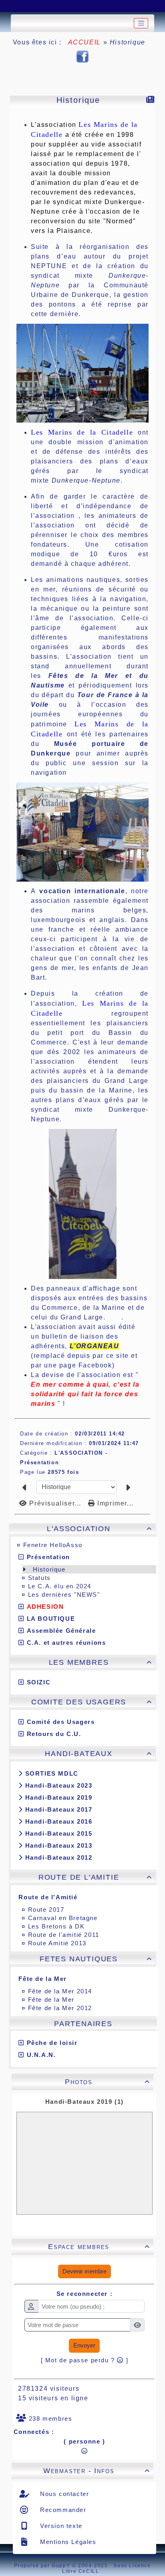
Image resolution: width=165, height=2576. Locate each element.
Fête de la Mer (51, 2000)
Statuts (39, 1578)
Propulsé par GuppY (43, 2566)
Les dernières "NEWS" (64, 1595)
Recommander (62, 2510)
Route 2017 (46, 1909)
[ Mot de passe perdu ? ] (85, 2360)
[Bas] (54, 6)
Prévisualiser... (55, 1503)
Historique (49, 1569)
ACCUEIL (85, 42)
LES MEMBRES (101, 1662)
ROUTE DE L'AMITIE (95, 1877)
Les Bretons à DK (56, 1926)
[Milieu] (34, 6)
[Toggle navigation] (141, 23)
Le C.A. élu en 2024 (60, 1586)
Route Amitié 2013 (57, 1943)
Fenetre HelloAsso (53, 1545)
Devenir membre (85, 2271)
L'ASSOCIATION (99, 1529)
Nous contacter (64, 2494)
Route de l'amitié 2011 (64, 1935)
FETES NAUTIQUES (96, 1959)
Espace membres (99, 2247)
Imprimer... (115, 1503)
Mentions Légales (67, 2542)
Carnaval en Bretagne (63, 1918)
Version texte (60, 2526)
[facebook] (82, 56)
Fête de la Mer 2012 (60, 2008)
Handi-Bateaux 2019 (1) (85, 2102)
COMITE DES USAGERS (92, 1702)
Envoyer (84, 2345)
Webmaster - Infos (97, 2471)
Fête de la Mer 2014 (60, 1991)
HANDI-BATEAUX (98, 1754)
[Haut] (14, 6)
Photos (108, 2082)
